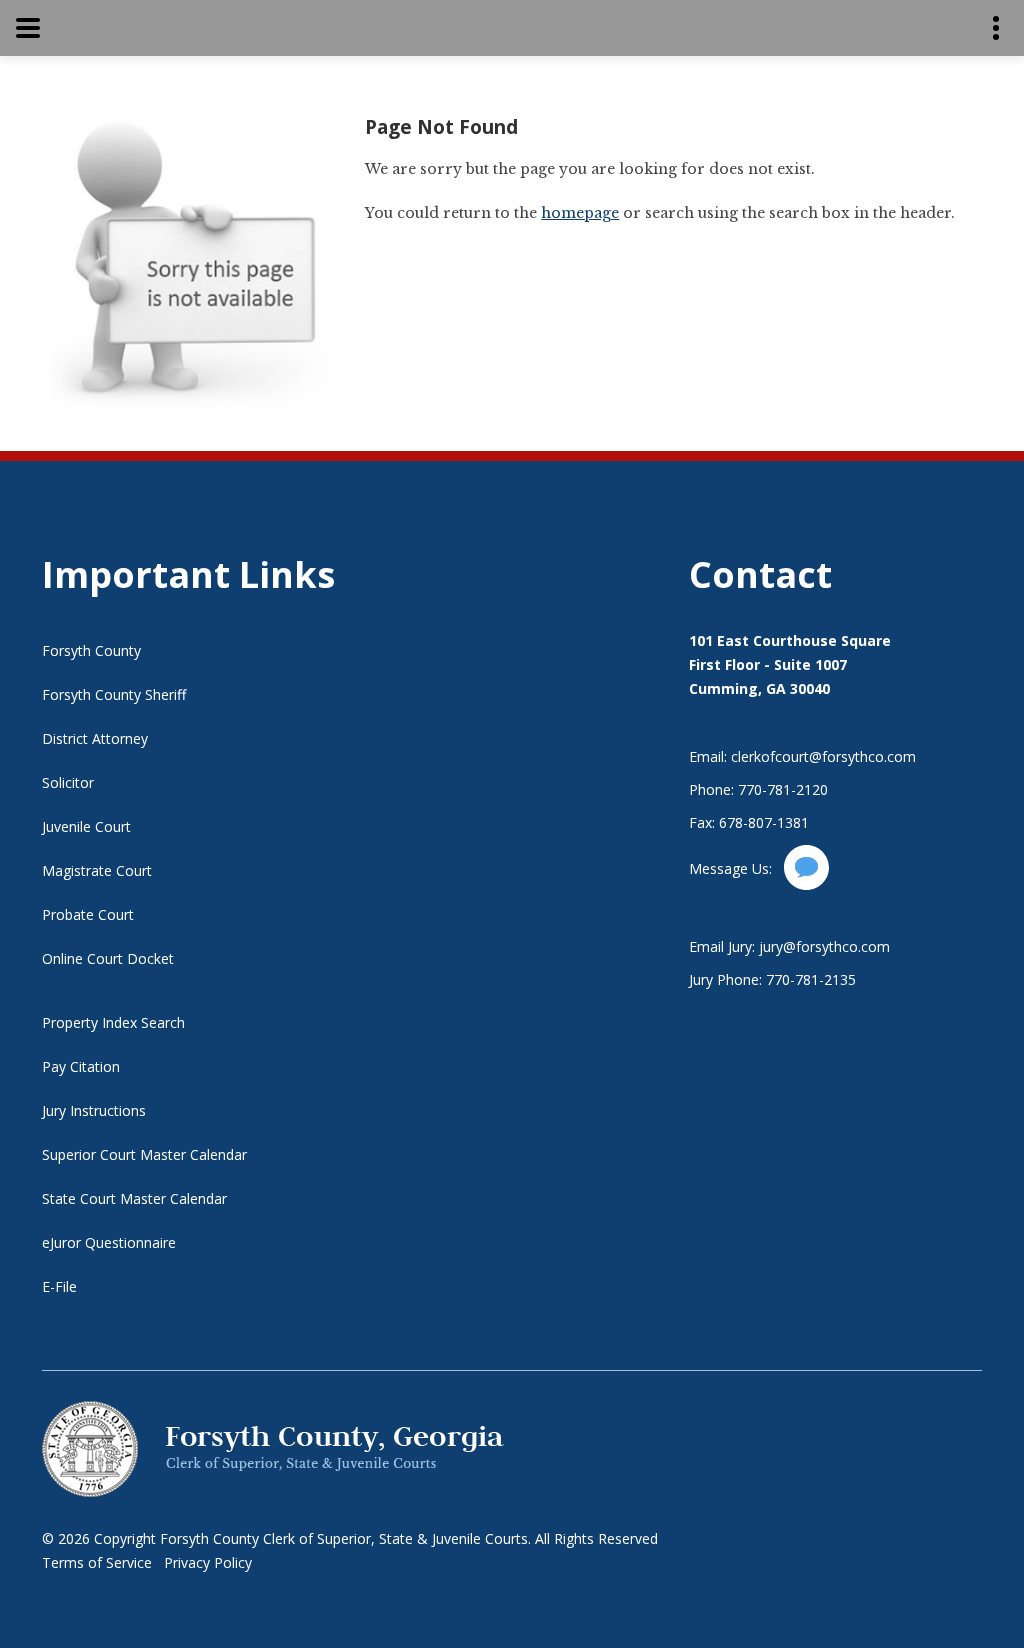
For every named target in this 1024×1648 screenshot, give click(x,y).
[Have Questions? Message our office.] (806, 884)
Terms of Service (97, 1562)
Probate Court (88, 914)
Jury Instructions (94, 1110)
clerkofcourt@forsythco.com (823, 756)
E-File (59, 1286)
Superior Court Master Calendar (144, 1154)
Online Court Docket (108, 958)
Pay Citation (81, 1066)
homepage (580, 213)
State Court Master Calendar (134, 1198)
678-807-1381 (764, 822)
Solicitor (68, 782)
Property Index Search (113, 1022)
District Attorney (95, 738)
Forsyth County (91, 650)
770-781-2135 (811, 979)
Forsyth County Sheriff (114, 694)
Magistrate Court (97, 870)
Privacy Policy (208, 1562)
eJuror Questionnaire (109, 1242)
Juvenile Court (86, 826)
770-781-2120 (783, 789)
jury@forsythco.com (824, 946)
